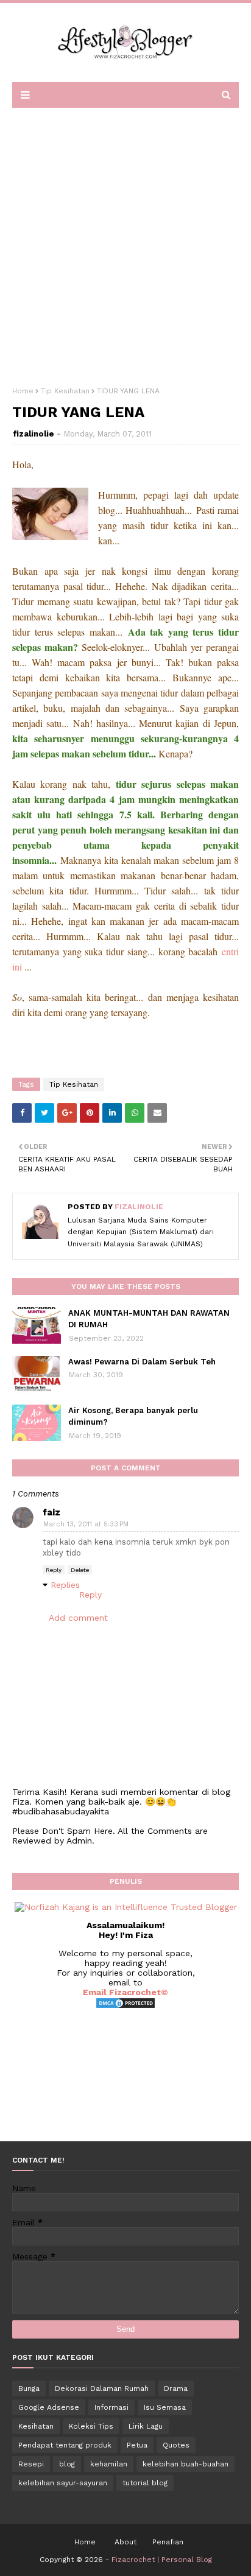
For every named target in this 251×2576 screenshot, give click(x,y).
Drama (176, 2388)
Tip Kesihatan (65, 391)
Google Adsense (49, 2407)
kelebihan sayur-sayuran (63, 2483)
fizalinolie (34, 434)
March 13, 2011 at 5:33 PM (86, 1524)
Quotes (176, 2445)
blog (67, 2464)
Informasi (111, 2407)
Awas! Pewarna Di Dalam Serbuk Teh (142, 1362)
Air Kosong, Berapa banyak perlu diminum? (133, 1416)
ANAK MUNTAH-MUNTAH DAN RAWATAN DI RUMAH (149, 1319)
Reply (54, 1570)
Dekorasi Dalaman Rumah (102, 2388)
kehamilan (109, 2464)
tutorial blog (145, 2483)
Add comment (78, 1618)
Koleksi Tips (91, 2426)
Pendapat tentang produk (65, 2445)
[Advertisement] (125, 243)
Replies (65, 1585)
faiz (51, 1512)
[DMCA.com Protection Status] (125, 2006)
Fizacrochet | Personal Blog (162, 2560)
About (125, 2542)
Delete (80, 1570)
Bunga (29, 2388)
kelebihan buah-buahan (186, 2464)
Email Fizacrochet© (125, 1992)
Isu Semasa (165, 2407)
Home (23, 391)
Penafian (168, 2542)
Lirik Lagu (146, 2426)
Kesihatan (36, 2426)
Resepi (31, 2464)
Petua (137, 2445)
